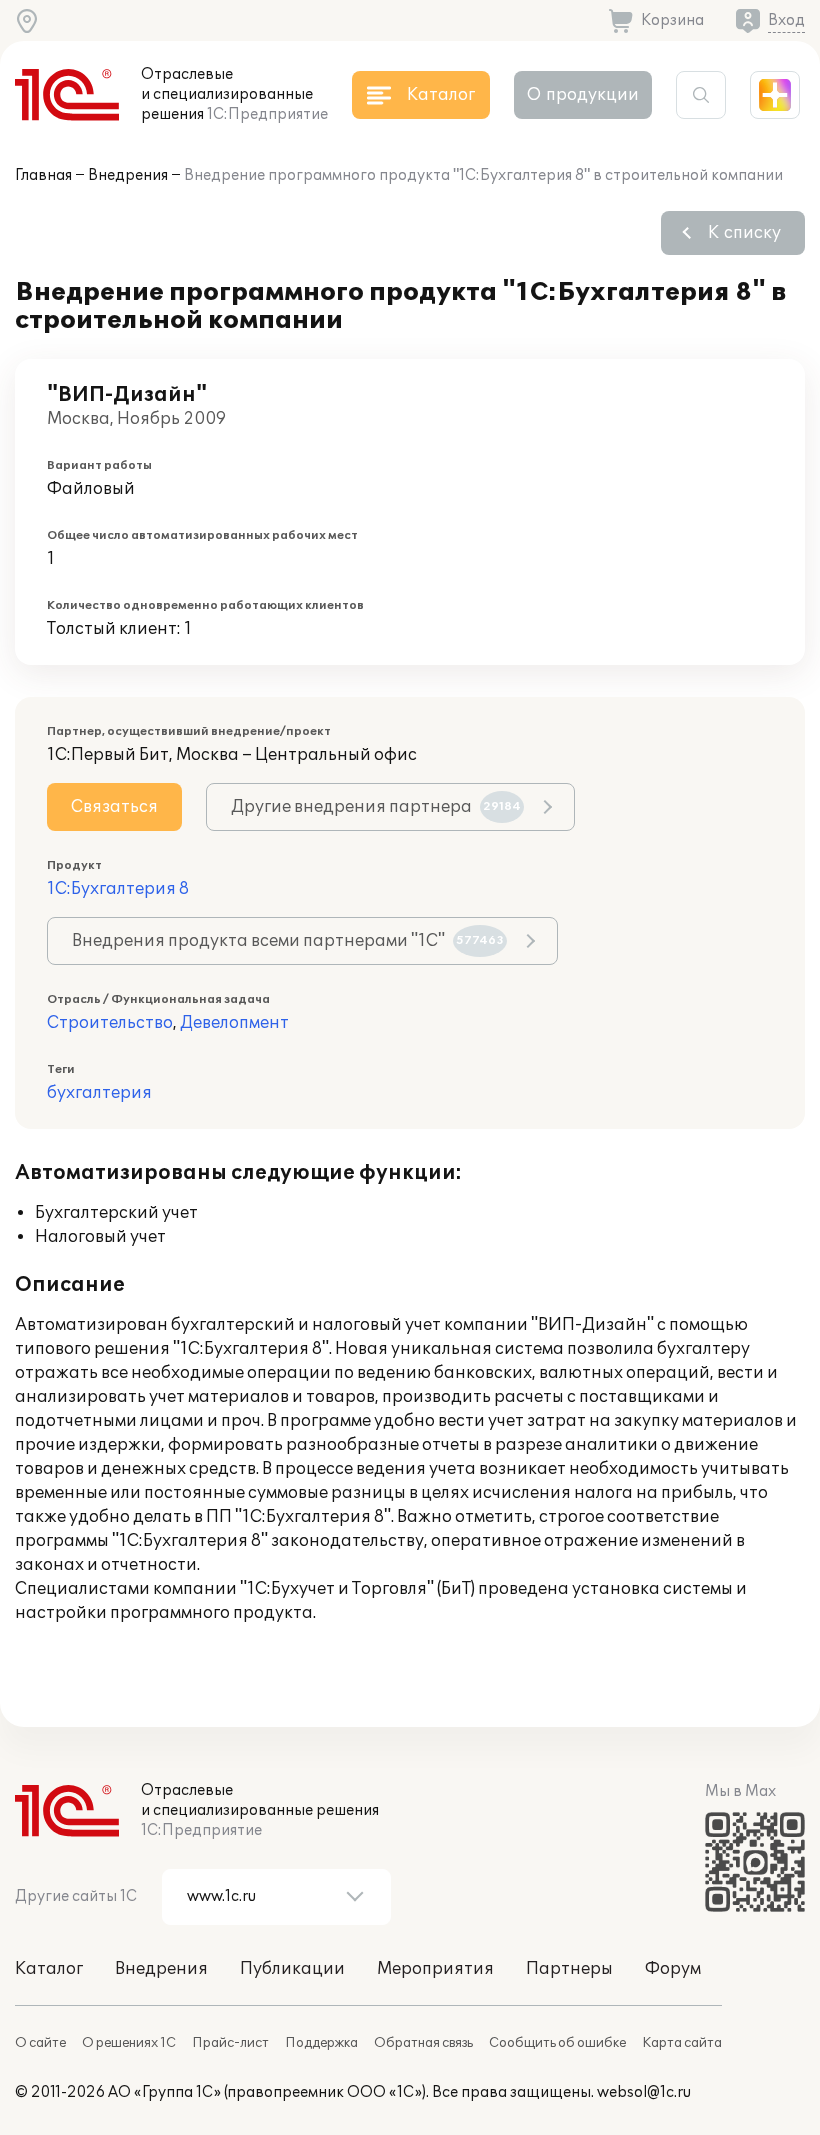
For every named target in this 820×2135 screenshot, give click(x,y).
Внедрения (128, 175)
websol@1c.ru (644, 2092)
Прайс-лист (230, 2043)
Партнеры (569, 1969)
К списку (744, 233)
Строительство (110, 1023)
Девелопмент (234, 1023)
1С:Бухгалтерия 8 (118, 889)
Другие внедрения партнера (376, 807)
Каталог (49, 1969)
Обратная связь (423, 2043)
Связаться (114, 807)
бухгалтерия (99, 1093)
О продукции (583, 95)
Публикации (292, 1969)
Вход (786, 20)
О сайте (40, 2043)
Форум (673, 1969)
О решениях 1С (129, 2043)
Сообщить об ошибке (557, 2043)
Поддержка (321, 2043)
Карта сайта (682, 2043)
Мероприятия (435, 1969)
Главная (43, 175)
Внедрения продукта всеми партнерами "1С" (288, 941)
